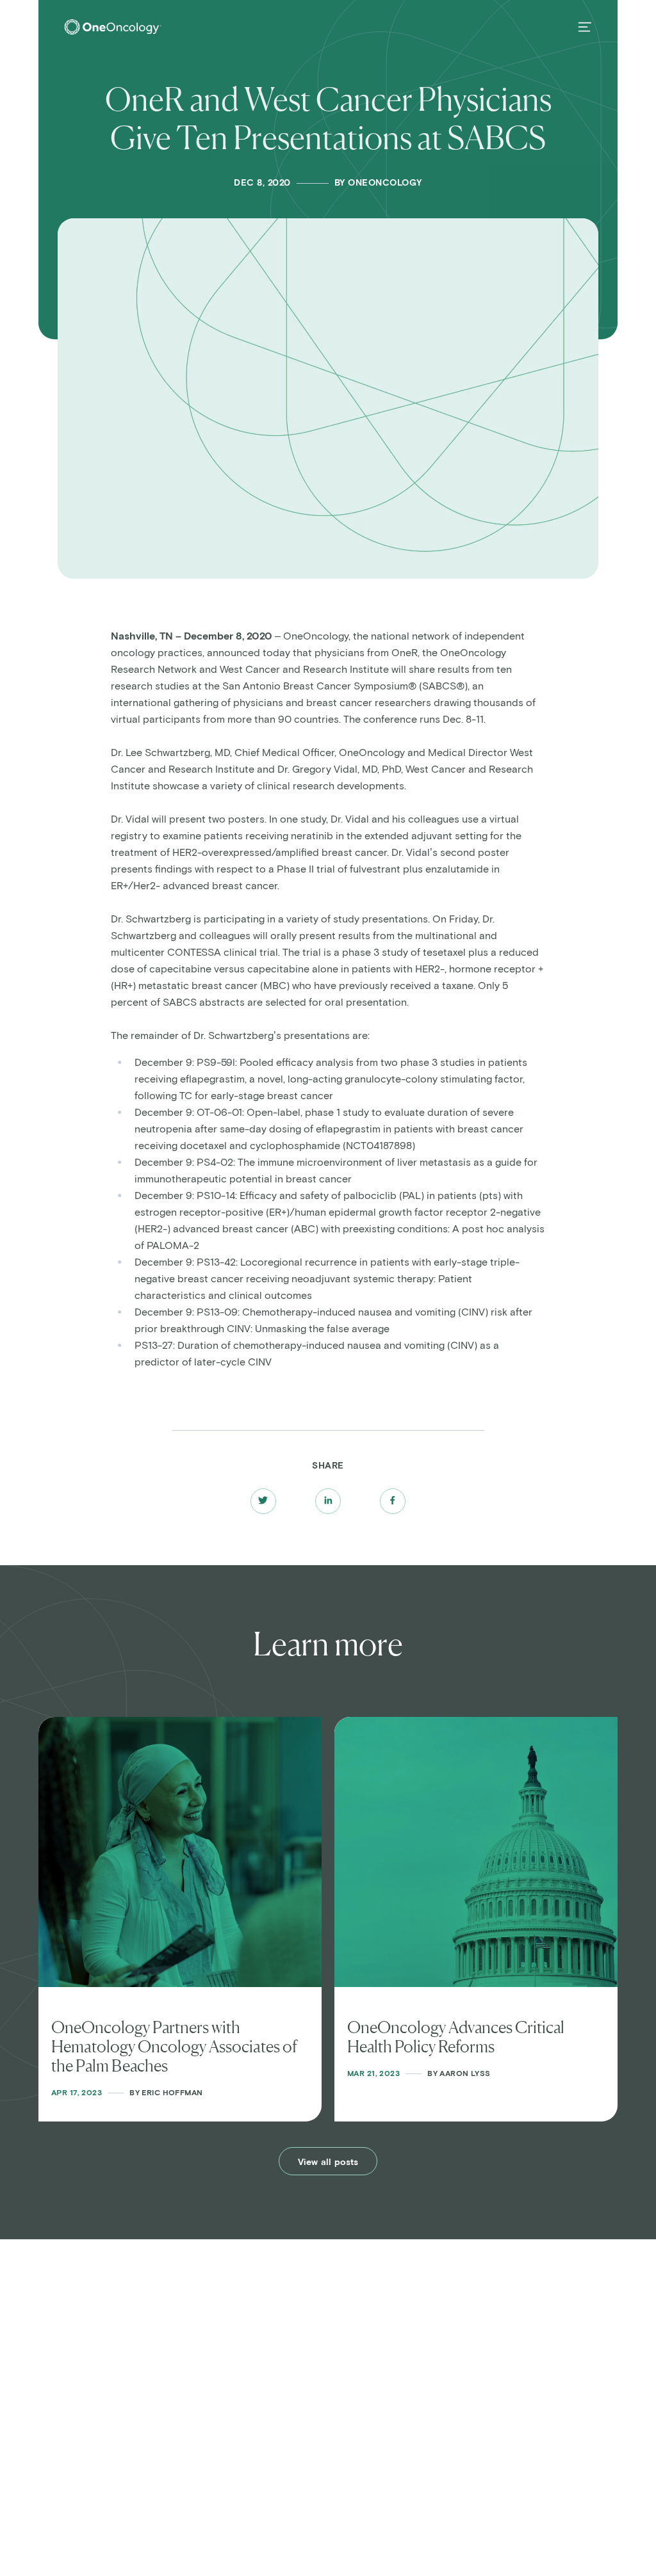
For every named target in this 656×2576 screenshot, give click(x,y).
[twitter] (263, 1501)
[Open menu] (585, 27)
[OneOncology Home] (113, 27)
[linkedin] (328, 1501)
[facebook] (392, 1501)
